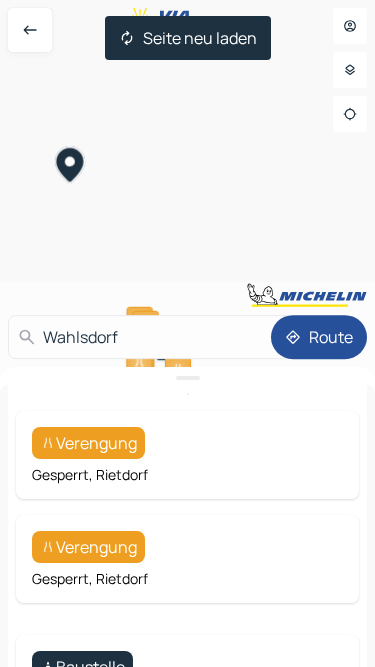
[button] (70, 167)
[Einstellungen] (350, 70)
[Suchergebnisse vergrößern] (187, 378)
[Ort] (350, 114)
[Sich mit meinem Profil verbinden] (350, 26)
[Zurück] (30, 30)
